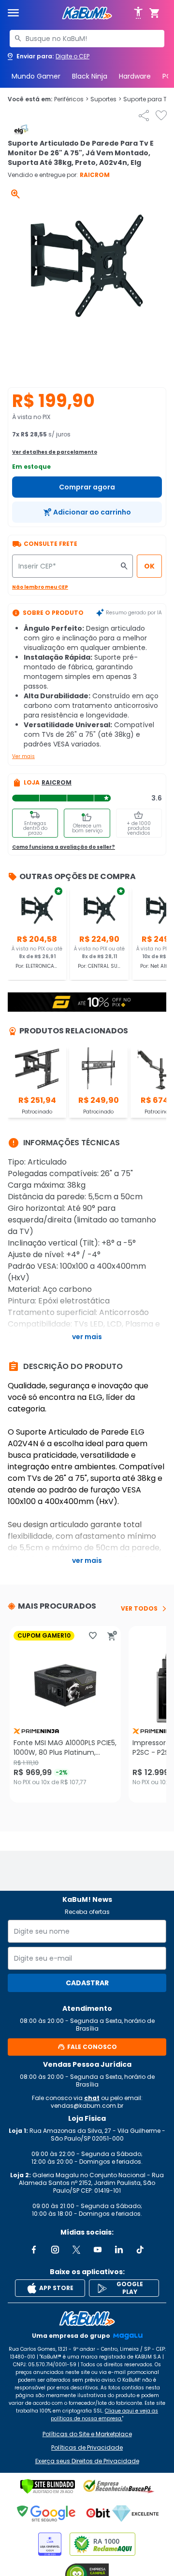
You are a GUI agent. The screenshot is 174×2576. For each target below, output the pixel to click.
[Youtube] (98, 2250)
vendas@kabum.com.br (87, 2106)
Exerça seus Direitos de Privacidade (87, 2461)
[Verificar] (48, 2486)
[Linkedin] (119, 2250)
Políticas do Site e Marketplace (87, 2434)
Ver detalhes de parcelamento (55, 452)
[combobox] (87, 39)
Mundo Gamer (36, 76)
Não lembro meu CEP (40, 587)
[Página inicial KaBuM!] (87, 13)
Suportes (106, 99)
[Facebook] (34, 2250)
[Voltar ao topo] (87, 2318)
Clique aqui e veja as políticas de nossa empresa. (104, 2415)
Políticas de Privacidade (87, 2448)
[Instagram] (55, 2250)
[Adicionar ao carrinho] (112, 1636)
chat (92, 2098)
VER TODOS (139, 1609)
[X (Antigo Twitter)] (76, 2250)
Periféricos (71, 99)
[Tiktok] (140, 2250)
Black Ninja (90, 76)
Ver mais (23, 756)
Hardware (135, 76)
